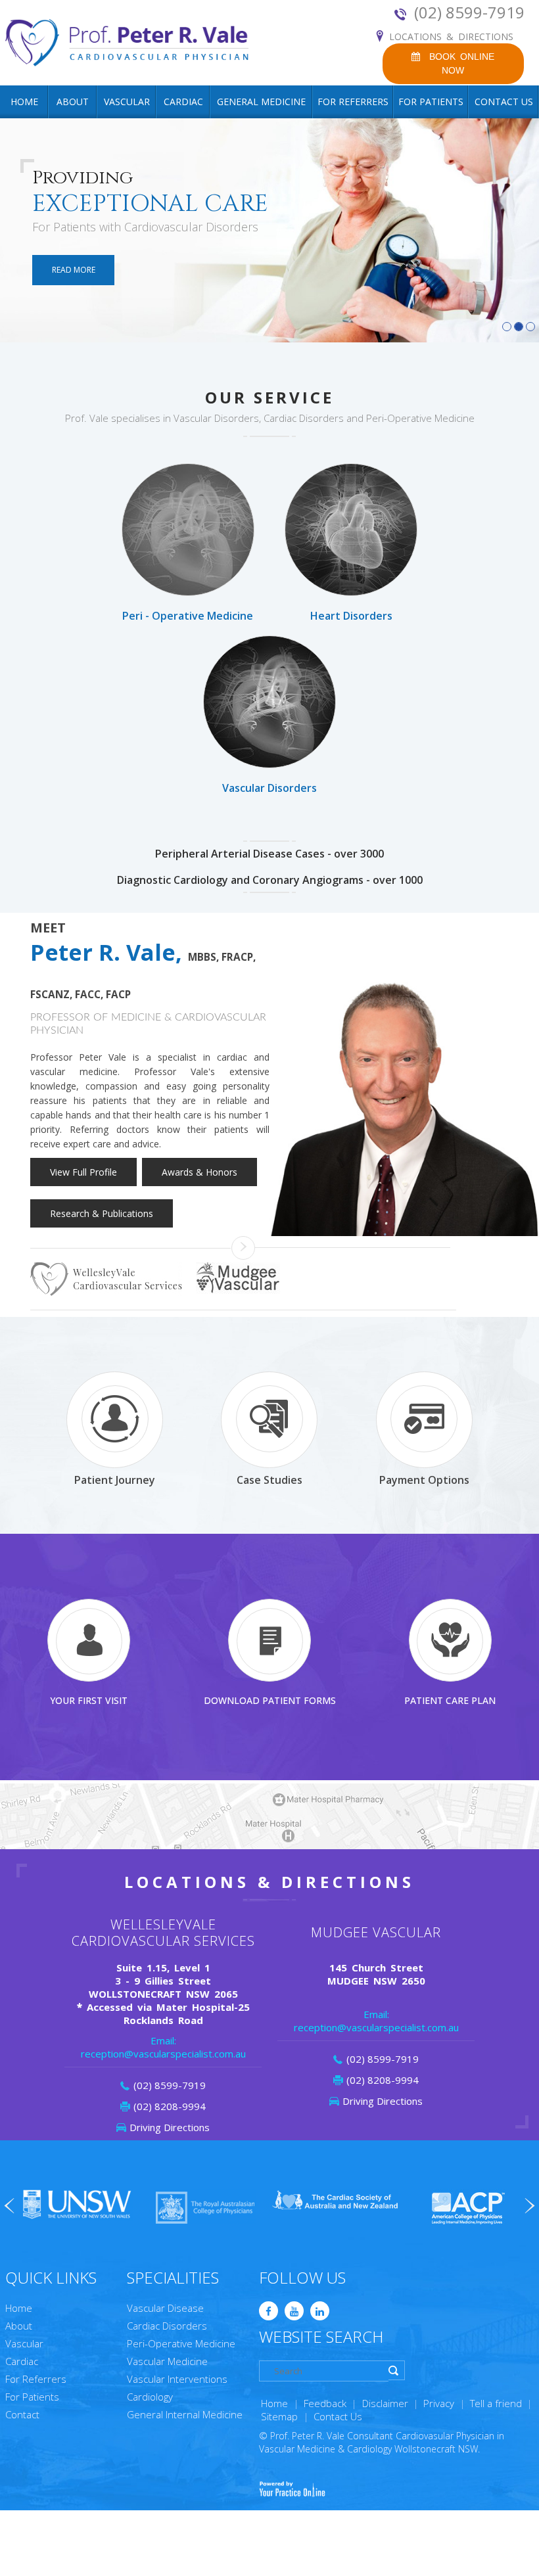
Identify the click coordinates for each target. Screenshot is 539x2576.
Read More (74, 270)
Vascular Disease (165, 2308)
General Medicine (261, 102)
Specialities (173, 2277)
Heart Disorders (351, 616)
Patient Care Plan (450, 1700)
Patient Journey (115, 1480)
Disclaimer (385, 2403)
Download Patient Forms (270, 1700)
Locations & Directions (451, 36)
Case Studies (269, 1480)
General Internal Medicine (185, 2414)
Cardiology (150, 2397)
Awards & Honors (199, 1172)
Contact (22, 2414)
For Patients (431, 102)
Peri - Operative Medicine (188, 616)
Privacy (439, 2403)
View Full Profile (83, 1172)
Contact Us (504, 102)
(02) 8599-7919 (469, 12)
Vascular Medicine (167, 2361)
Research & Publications (102, 1213)
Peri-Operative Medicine (181, 2343)
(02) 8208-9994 (170, 2106)
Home (24, 102)
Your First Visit (89, 1700)
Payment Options (424, 1480)
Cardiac (183, 102)
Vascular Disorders (269, 788)
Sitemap (279, 2416)
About (73, 102)
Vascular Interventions (177, 2379)
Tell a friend (496, 2403)
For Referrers (353, 102)
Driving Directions (170, 2127)
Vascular (127, 102)
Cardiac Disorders (167, 2326)
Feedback (325, 2403)
